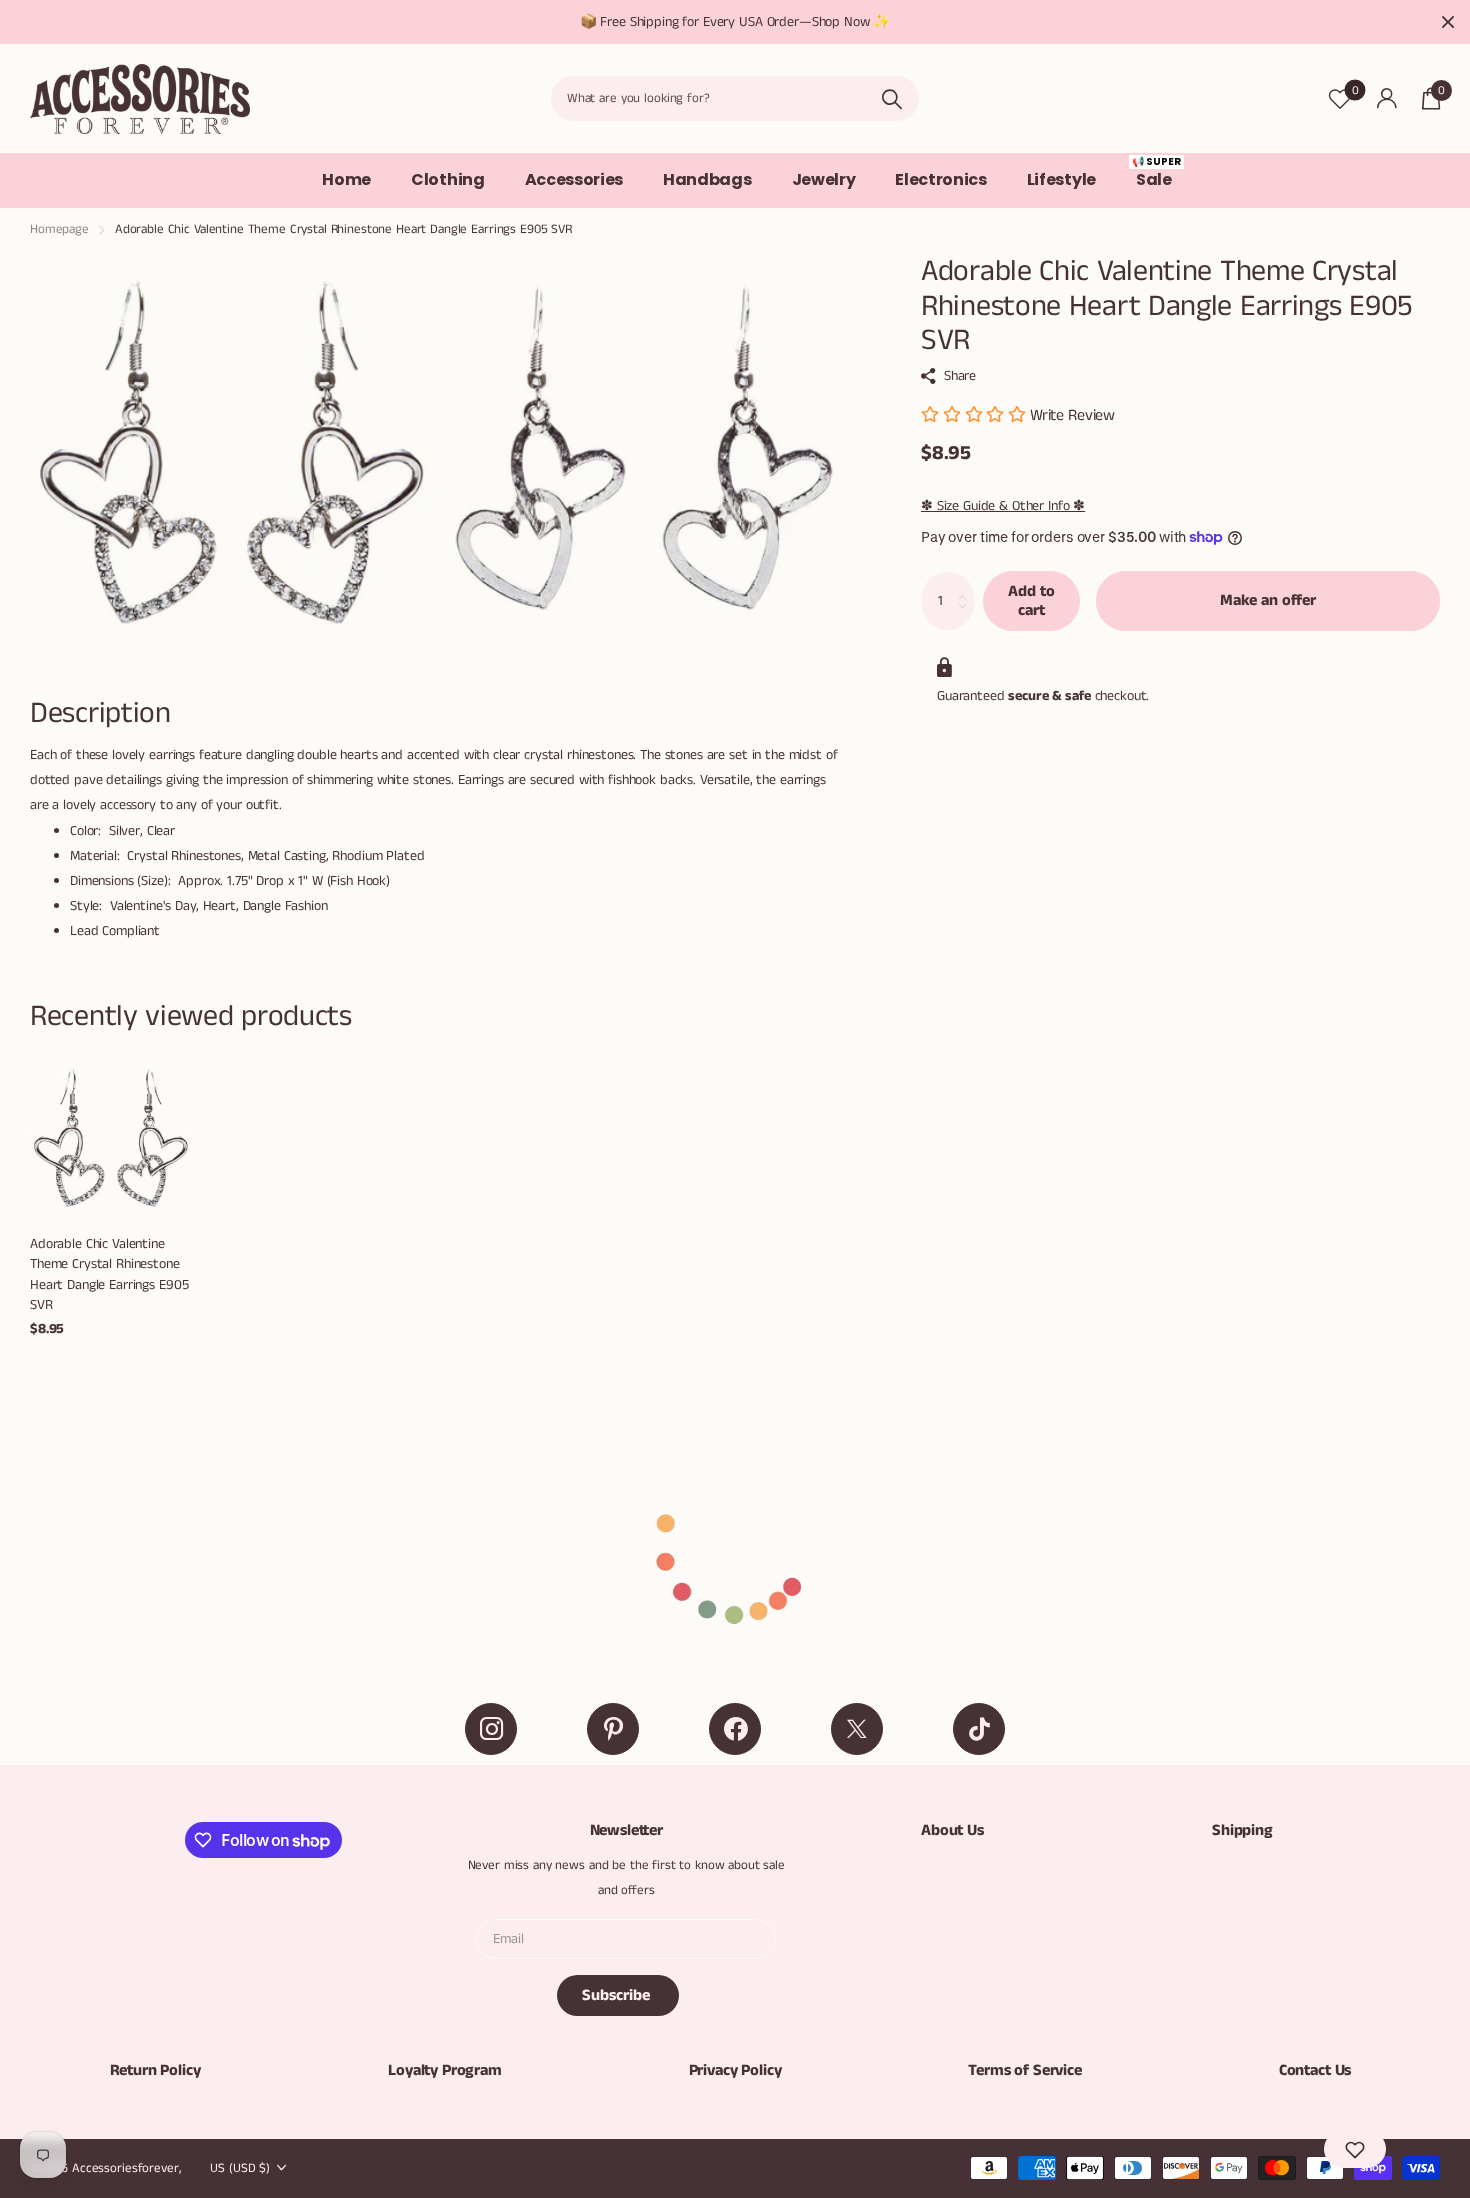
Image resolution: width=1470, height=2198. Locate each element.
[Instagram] (491, 1729)
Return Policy (155, 2070)
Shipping (1242, 1830)
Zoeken (891, 98)
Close (1448, 22)
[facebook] (735, 1729)
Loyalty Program (445, 2070)
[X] (857, 1729)
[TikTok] (979, 1729)
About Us (952, 1830)
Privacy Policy (735, 2070)
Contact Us (1315, 2070)
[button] (1355, 2149)
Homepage (59, 229)
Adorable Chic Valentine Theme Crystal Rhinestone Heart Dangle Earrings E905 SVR (109, 1275)
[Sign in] (1386, 98)
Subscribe (618, 1995)
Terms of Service (1024, 2070)
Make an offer (1268, 600)
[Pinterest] (613, 1729)
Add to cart (1031, 600)
